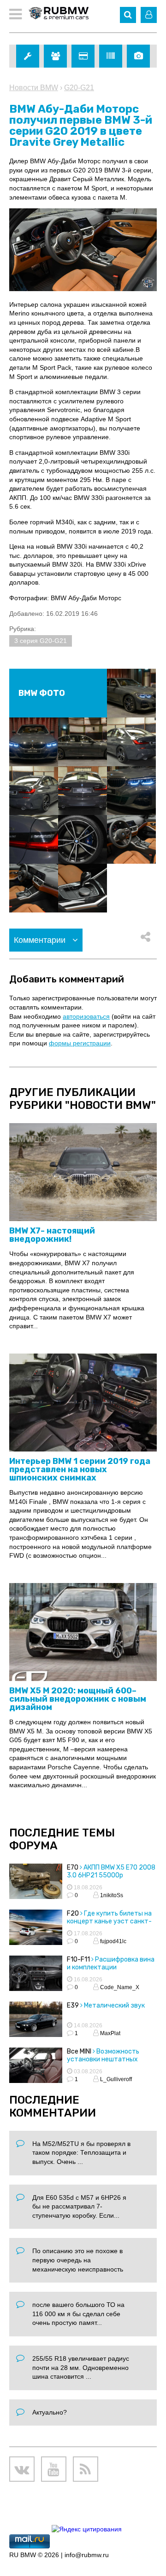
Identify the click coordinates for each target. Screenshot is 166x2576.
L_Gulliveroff (115, 2079)
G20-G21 (79, 88)
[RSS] (86, 2469)
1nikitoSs (111, 1895)
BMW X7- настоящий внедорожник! (52, 1235)
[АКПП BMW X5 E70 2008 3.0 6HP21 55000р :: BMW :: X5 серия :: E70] (36, 1882)
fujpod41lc (113, 1941)
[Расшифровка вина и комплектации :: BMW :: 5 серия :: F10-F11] (36, 1974)
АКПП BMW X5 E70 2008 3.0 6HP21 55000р (111, 1871)
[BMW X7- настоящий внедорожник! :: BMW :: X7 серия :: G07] (83, 1173)
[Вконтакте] (22, 2469)
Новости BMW (34, 88)
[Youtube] (54, 2469)
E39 (73, 2005)
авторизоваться (86, 1016)
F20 (73, 1913)
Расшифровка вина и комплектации (111, 1963)
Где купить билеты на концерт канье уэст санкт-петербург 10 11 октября (109, 1921)
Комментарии (41, 940)
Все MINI (79, 2051)
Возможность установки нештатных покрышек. (103, 2059)
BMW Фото (42, 693)
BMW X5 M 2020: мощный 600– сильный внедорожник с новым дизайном (78, 1699)
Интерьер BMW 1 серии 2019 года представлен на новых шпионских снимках (80, 1469)
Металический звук (114, 2005)
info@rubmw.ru (87, 2555)
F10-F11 (78, 1959)
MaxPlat (110, 2033)
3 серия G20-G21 (41, 641)
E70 (73, 1867)
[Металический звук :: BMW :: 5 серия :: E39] (36, 2020)
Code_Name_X (119, 1987)
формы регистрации (80, 1043)
